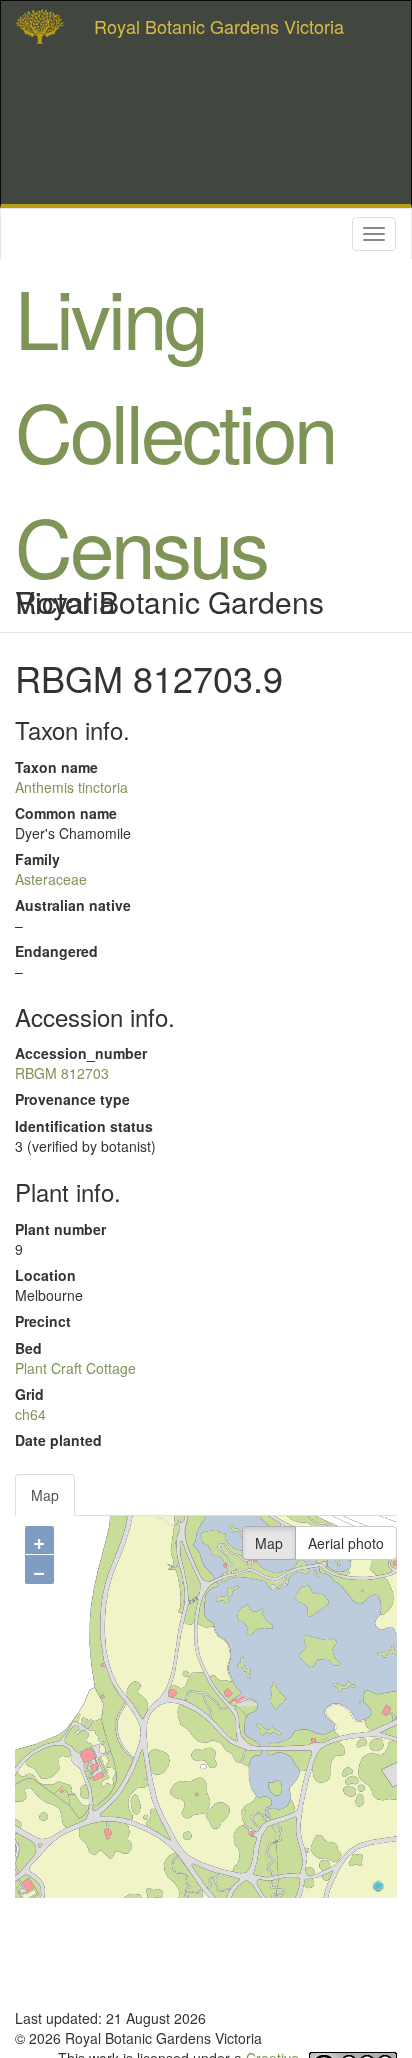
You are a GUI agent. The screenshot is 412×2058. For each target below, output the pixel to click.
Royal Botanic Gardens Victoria (219, 26)
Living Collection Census (175, 430)
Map (45, 1495)
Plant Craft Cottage (75, 1368)
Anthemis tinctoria (71, 787)
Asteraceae (51, 879)
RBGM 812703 (62, 1073)
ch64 (30, 1414)
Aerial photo (346, 1543)
